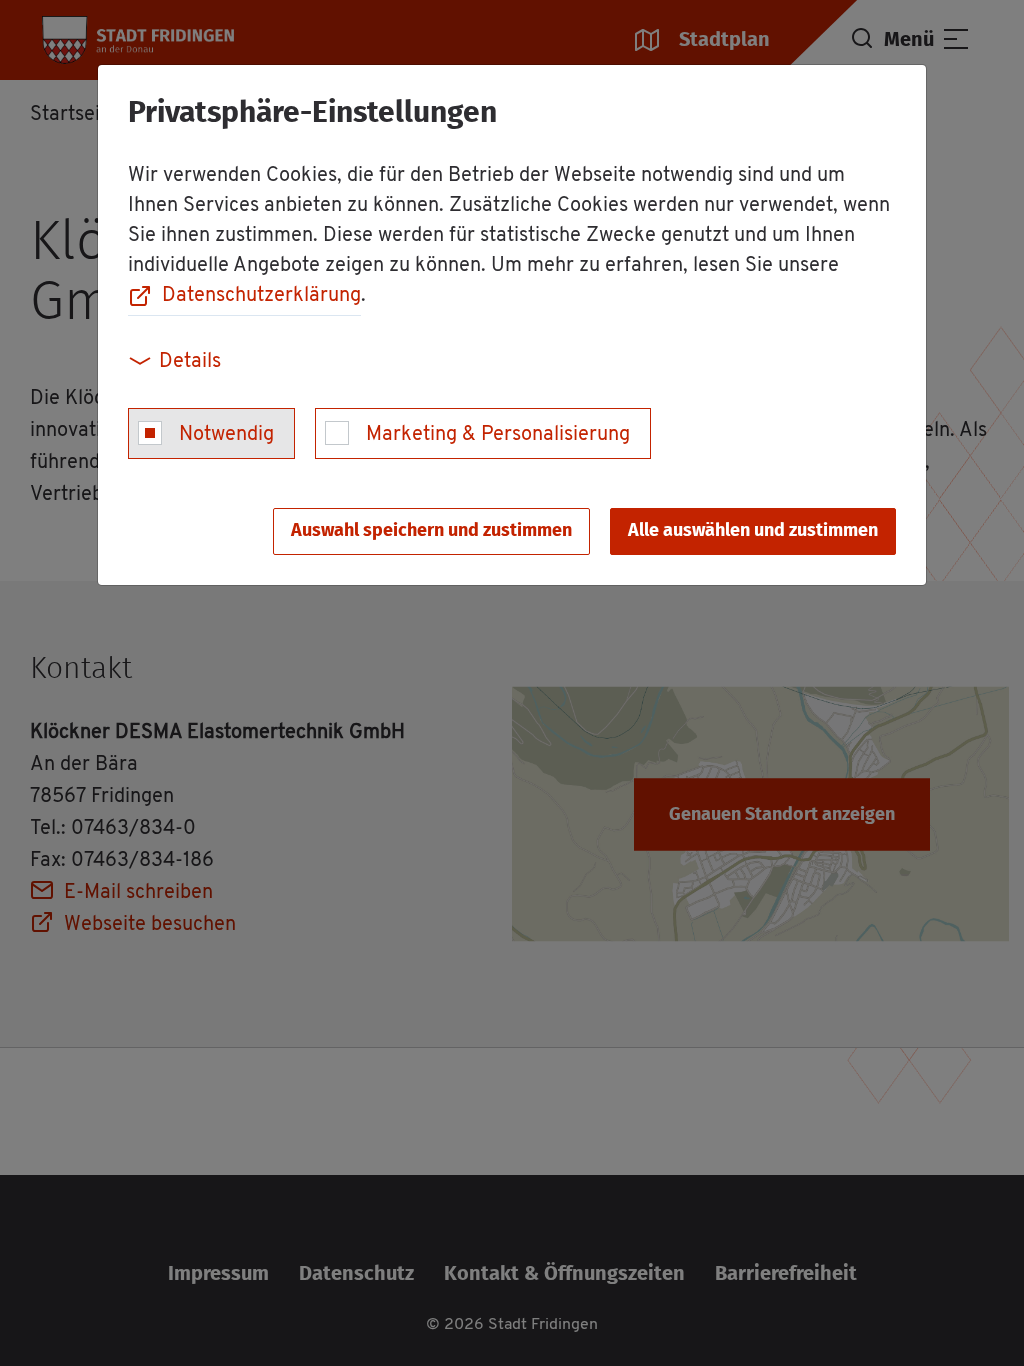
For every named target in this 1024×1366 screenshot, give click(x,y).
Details (190, 362)
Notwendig (226, 435)
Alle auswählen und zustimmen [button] (753, 531)
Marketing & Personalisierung (498, 435)
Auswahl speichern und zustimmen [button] (431, 531)
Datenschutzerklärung (261, 296)
